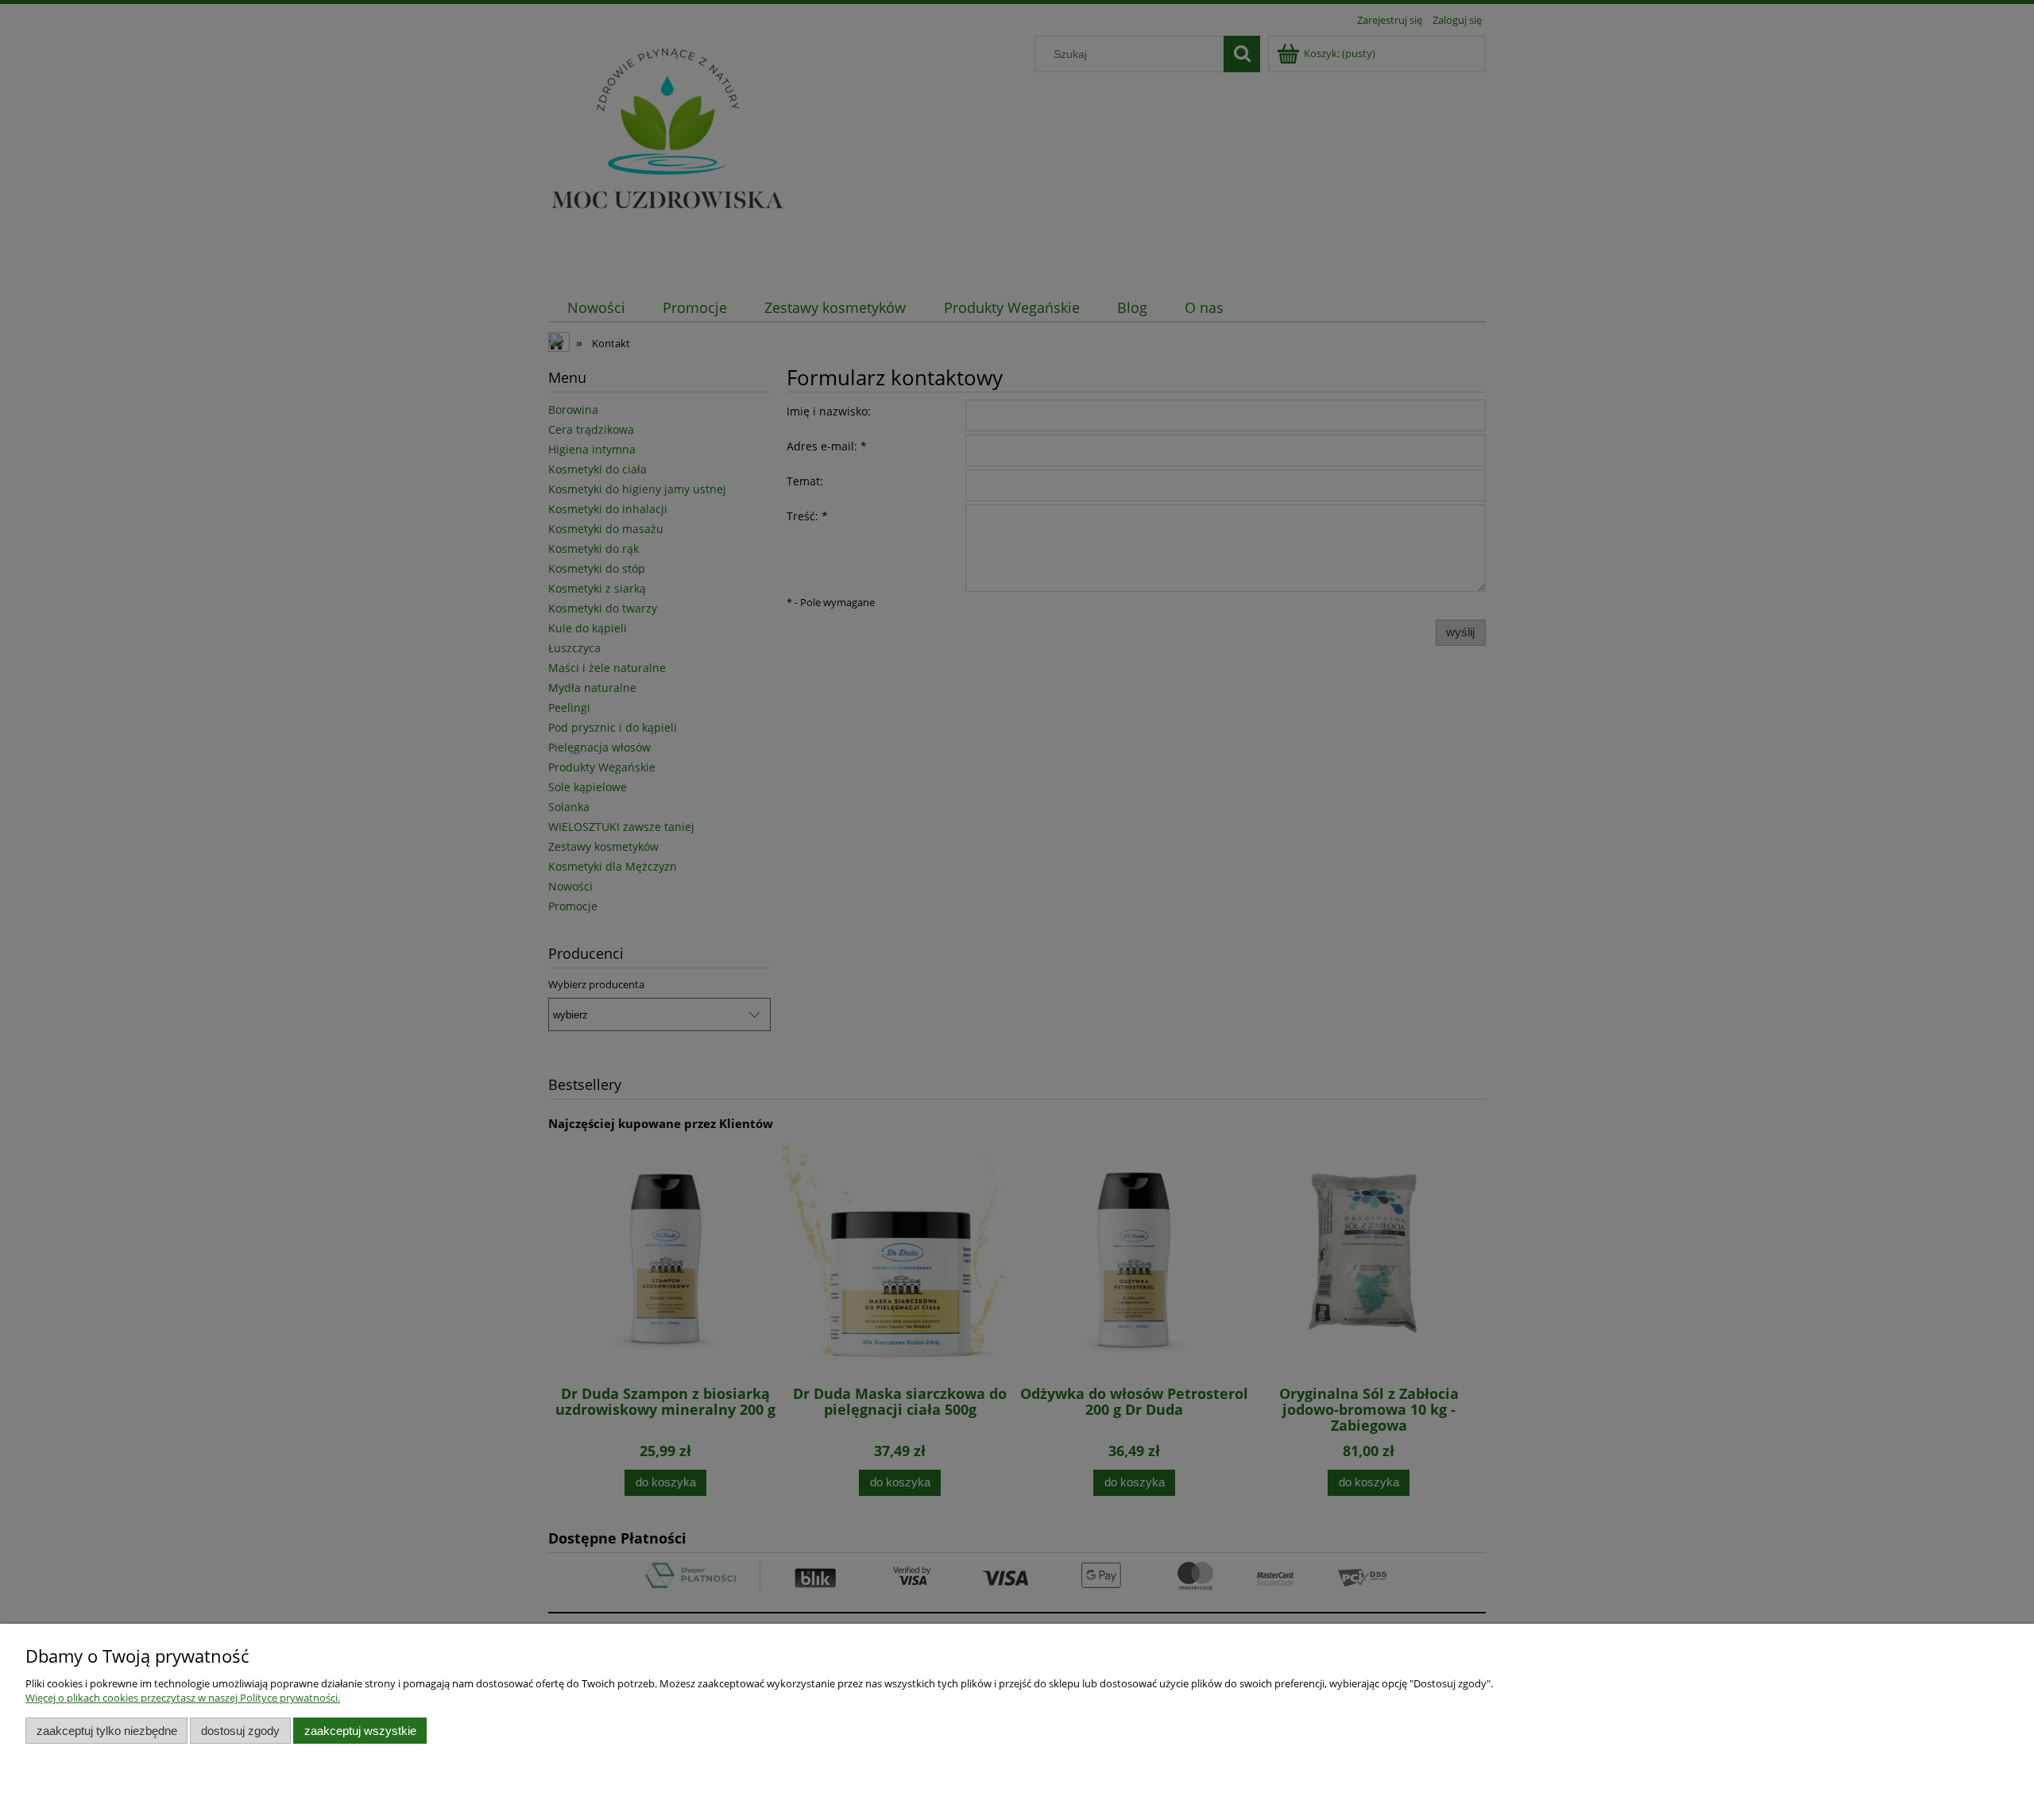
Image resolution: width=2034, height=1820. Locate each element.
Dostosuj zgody (240, 1731)
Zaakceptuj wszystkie (360, 1731)
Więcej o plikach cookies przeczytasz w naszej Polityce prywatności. (183, 1698)
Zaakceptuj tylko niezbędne (107, 1731)
